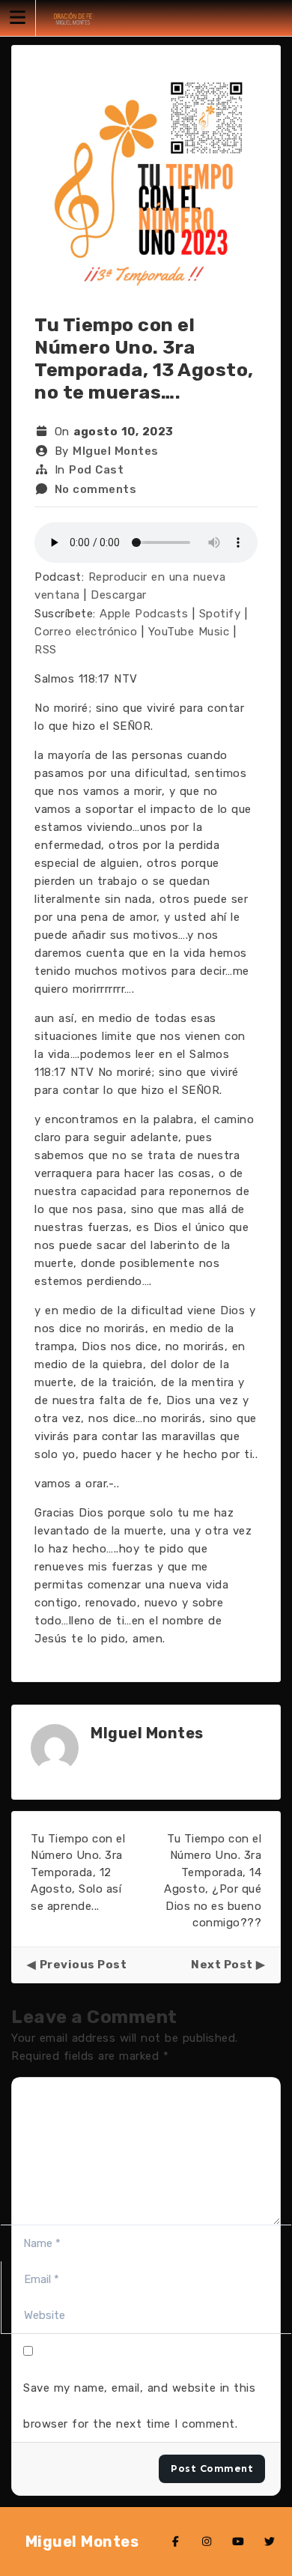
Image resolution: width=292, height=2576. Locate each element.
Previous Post (83, 1965)
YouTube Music (189, 632)
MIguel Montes (116, 451)
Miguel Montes (82, 2542)
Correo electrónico (86, 632)
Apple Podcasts (144, 614)
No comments (96, 489)
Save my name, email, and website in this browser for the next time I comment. (139, 2406)
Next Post (222, 1965)
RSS (46, 650)
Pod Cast (96, 470)
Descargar (119, 595)
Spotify (220, 614)
